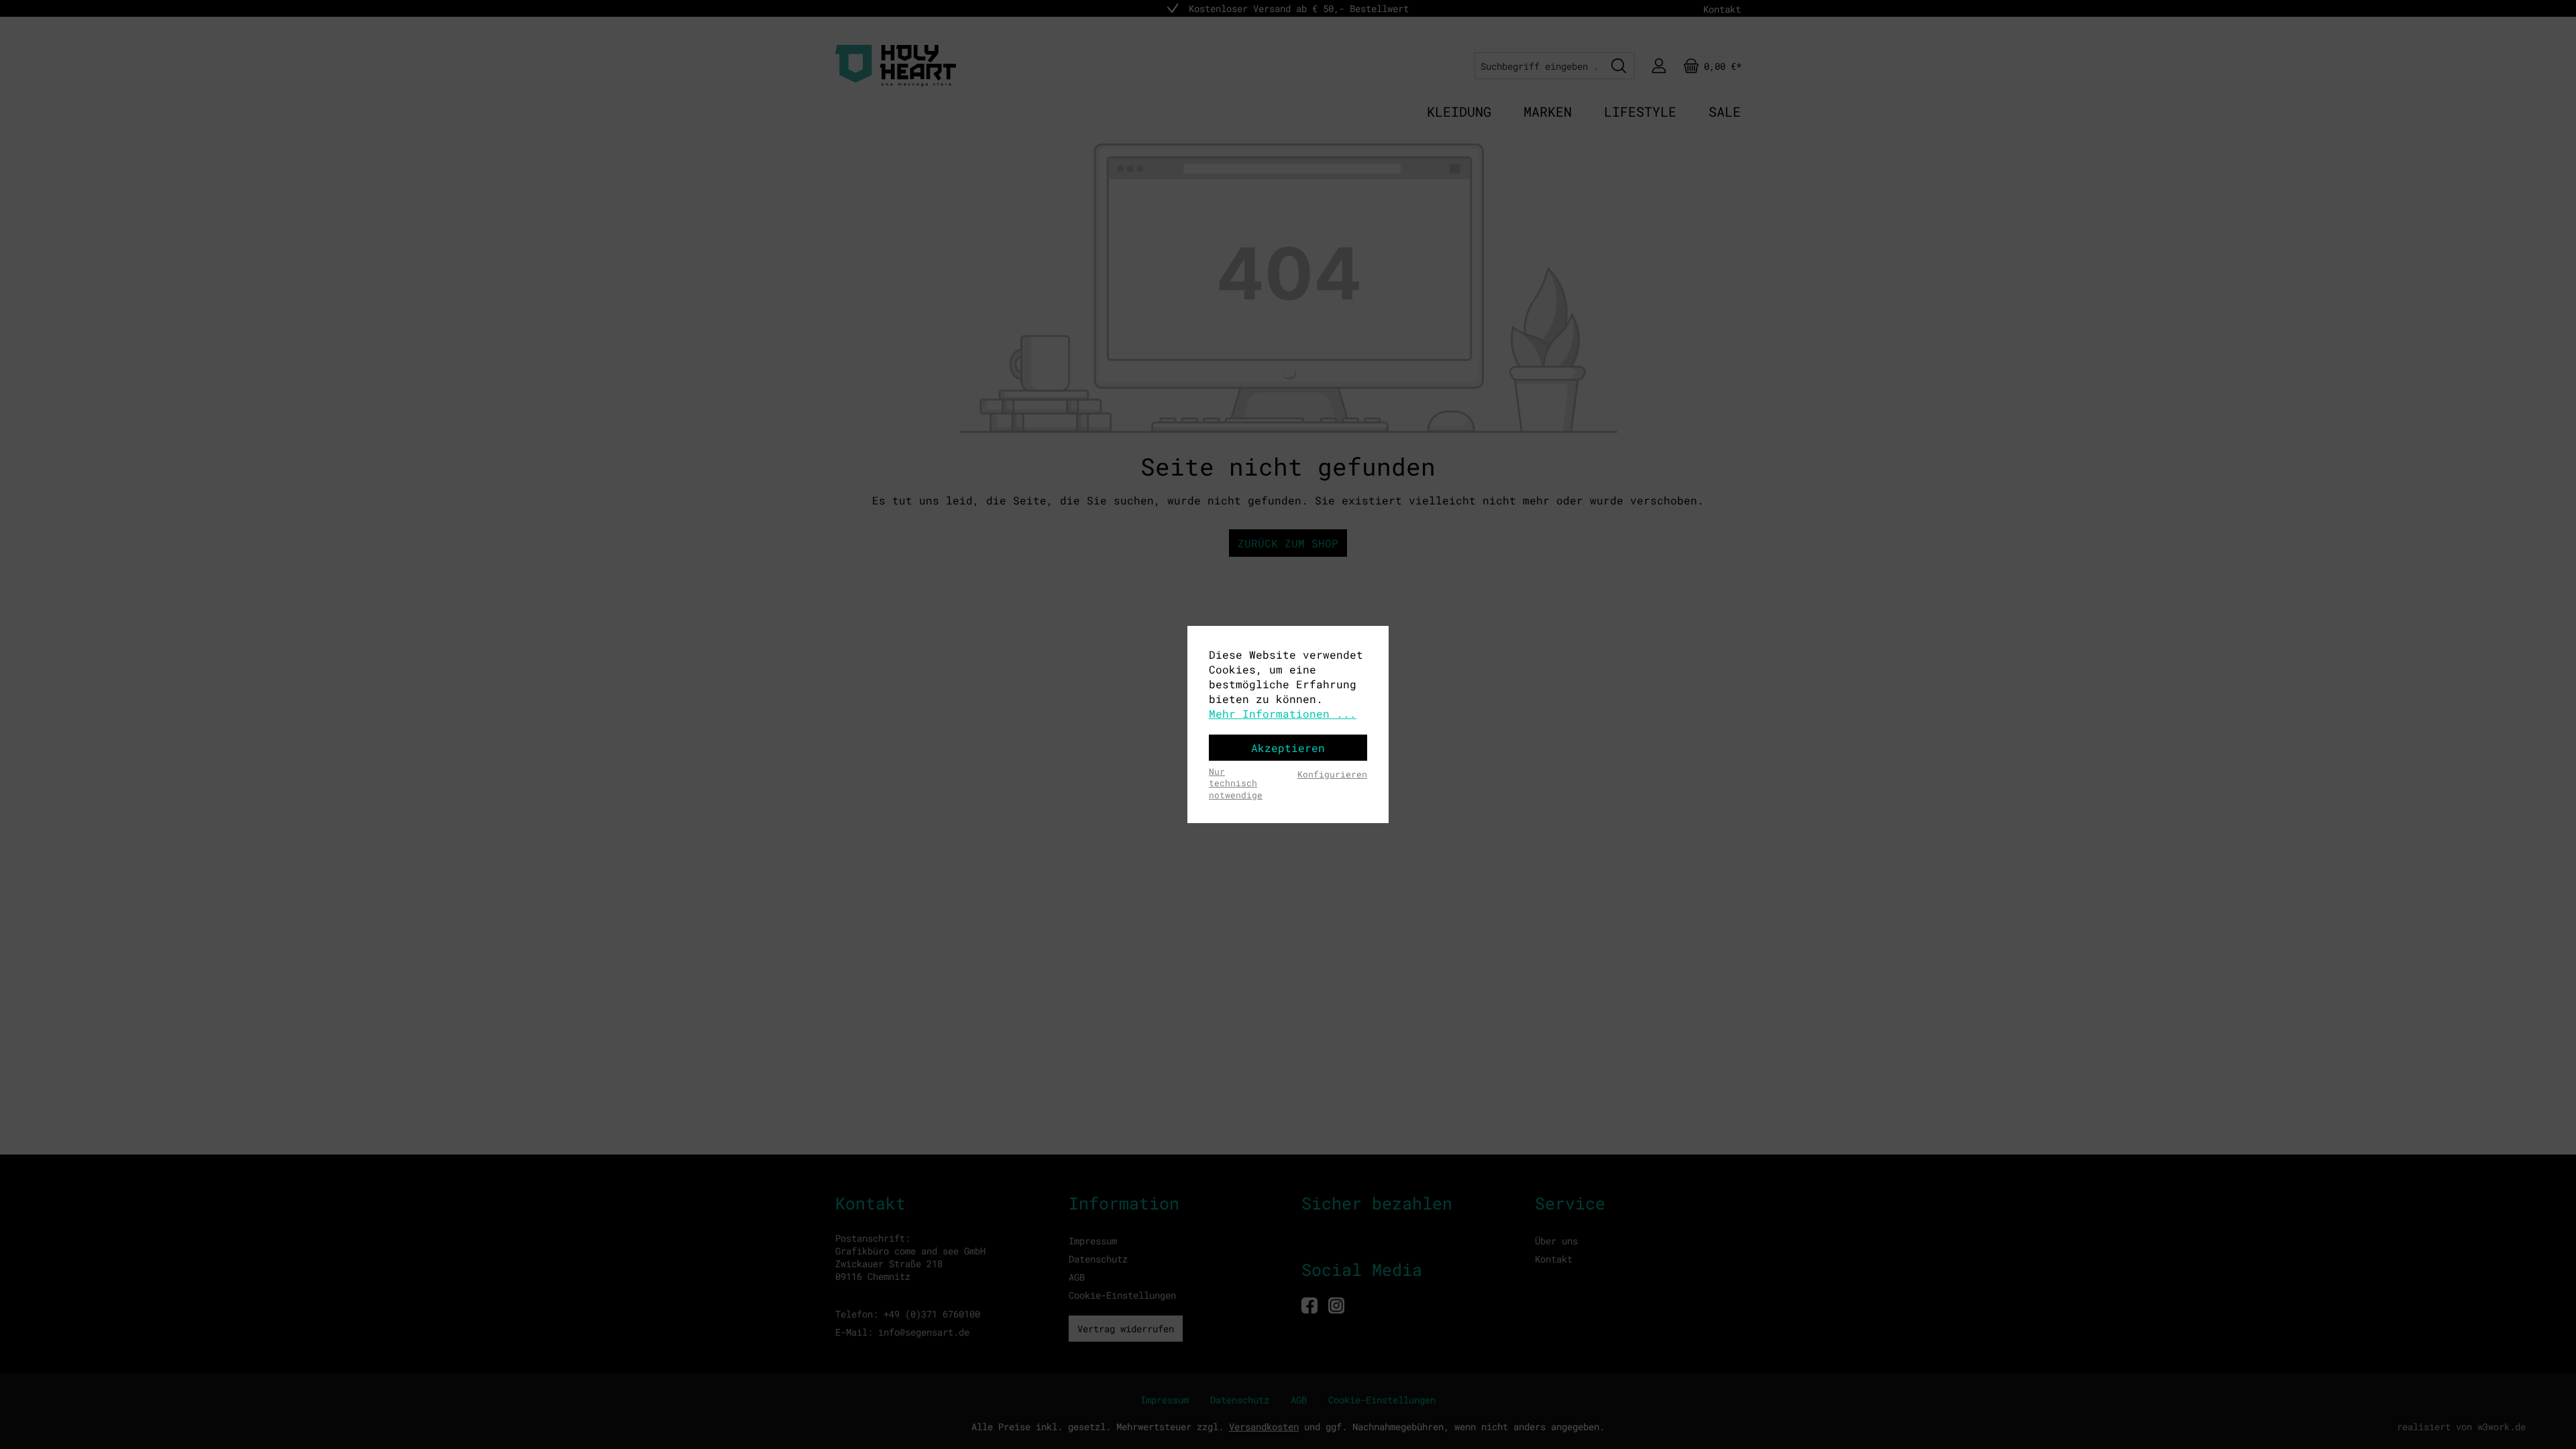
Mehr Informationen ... (1283, 713)
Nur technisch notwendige (1236, 783)
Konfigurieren (1332, 774)
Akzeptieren (1288, 748)
